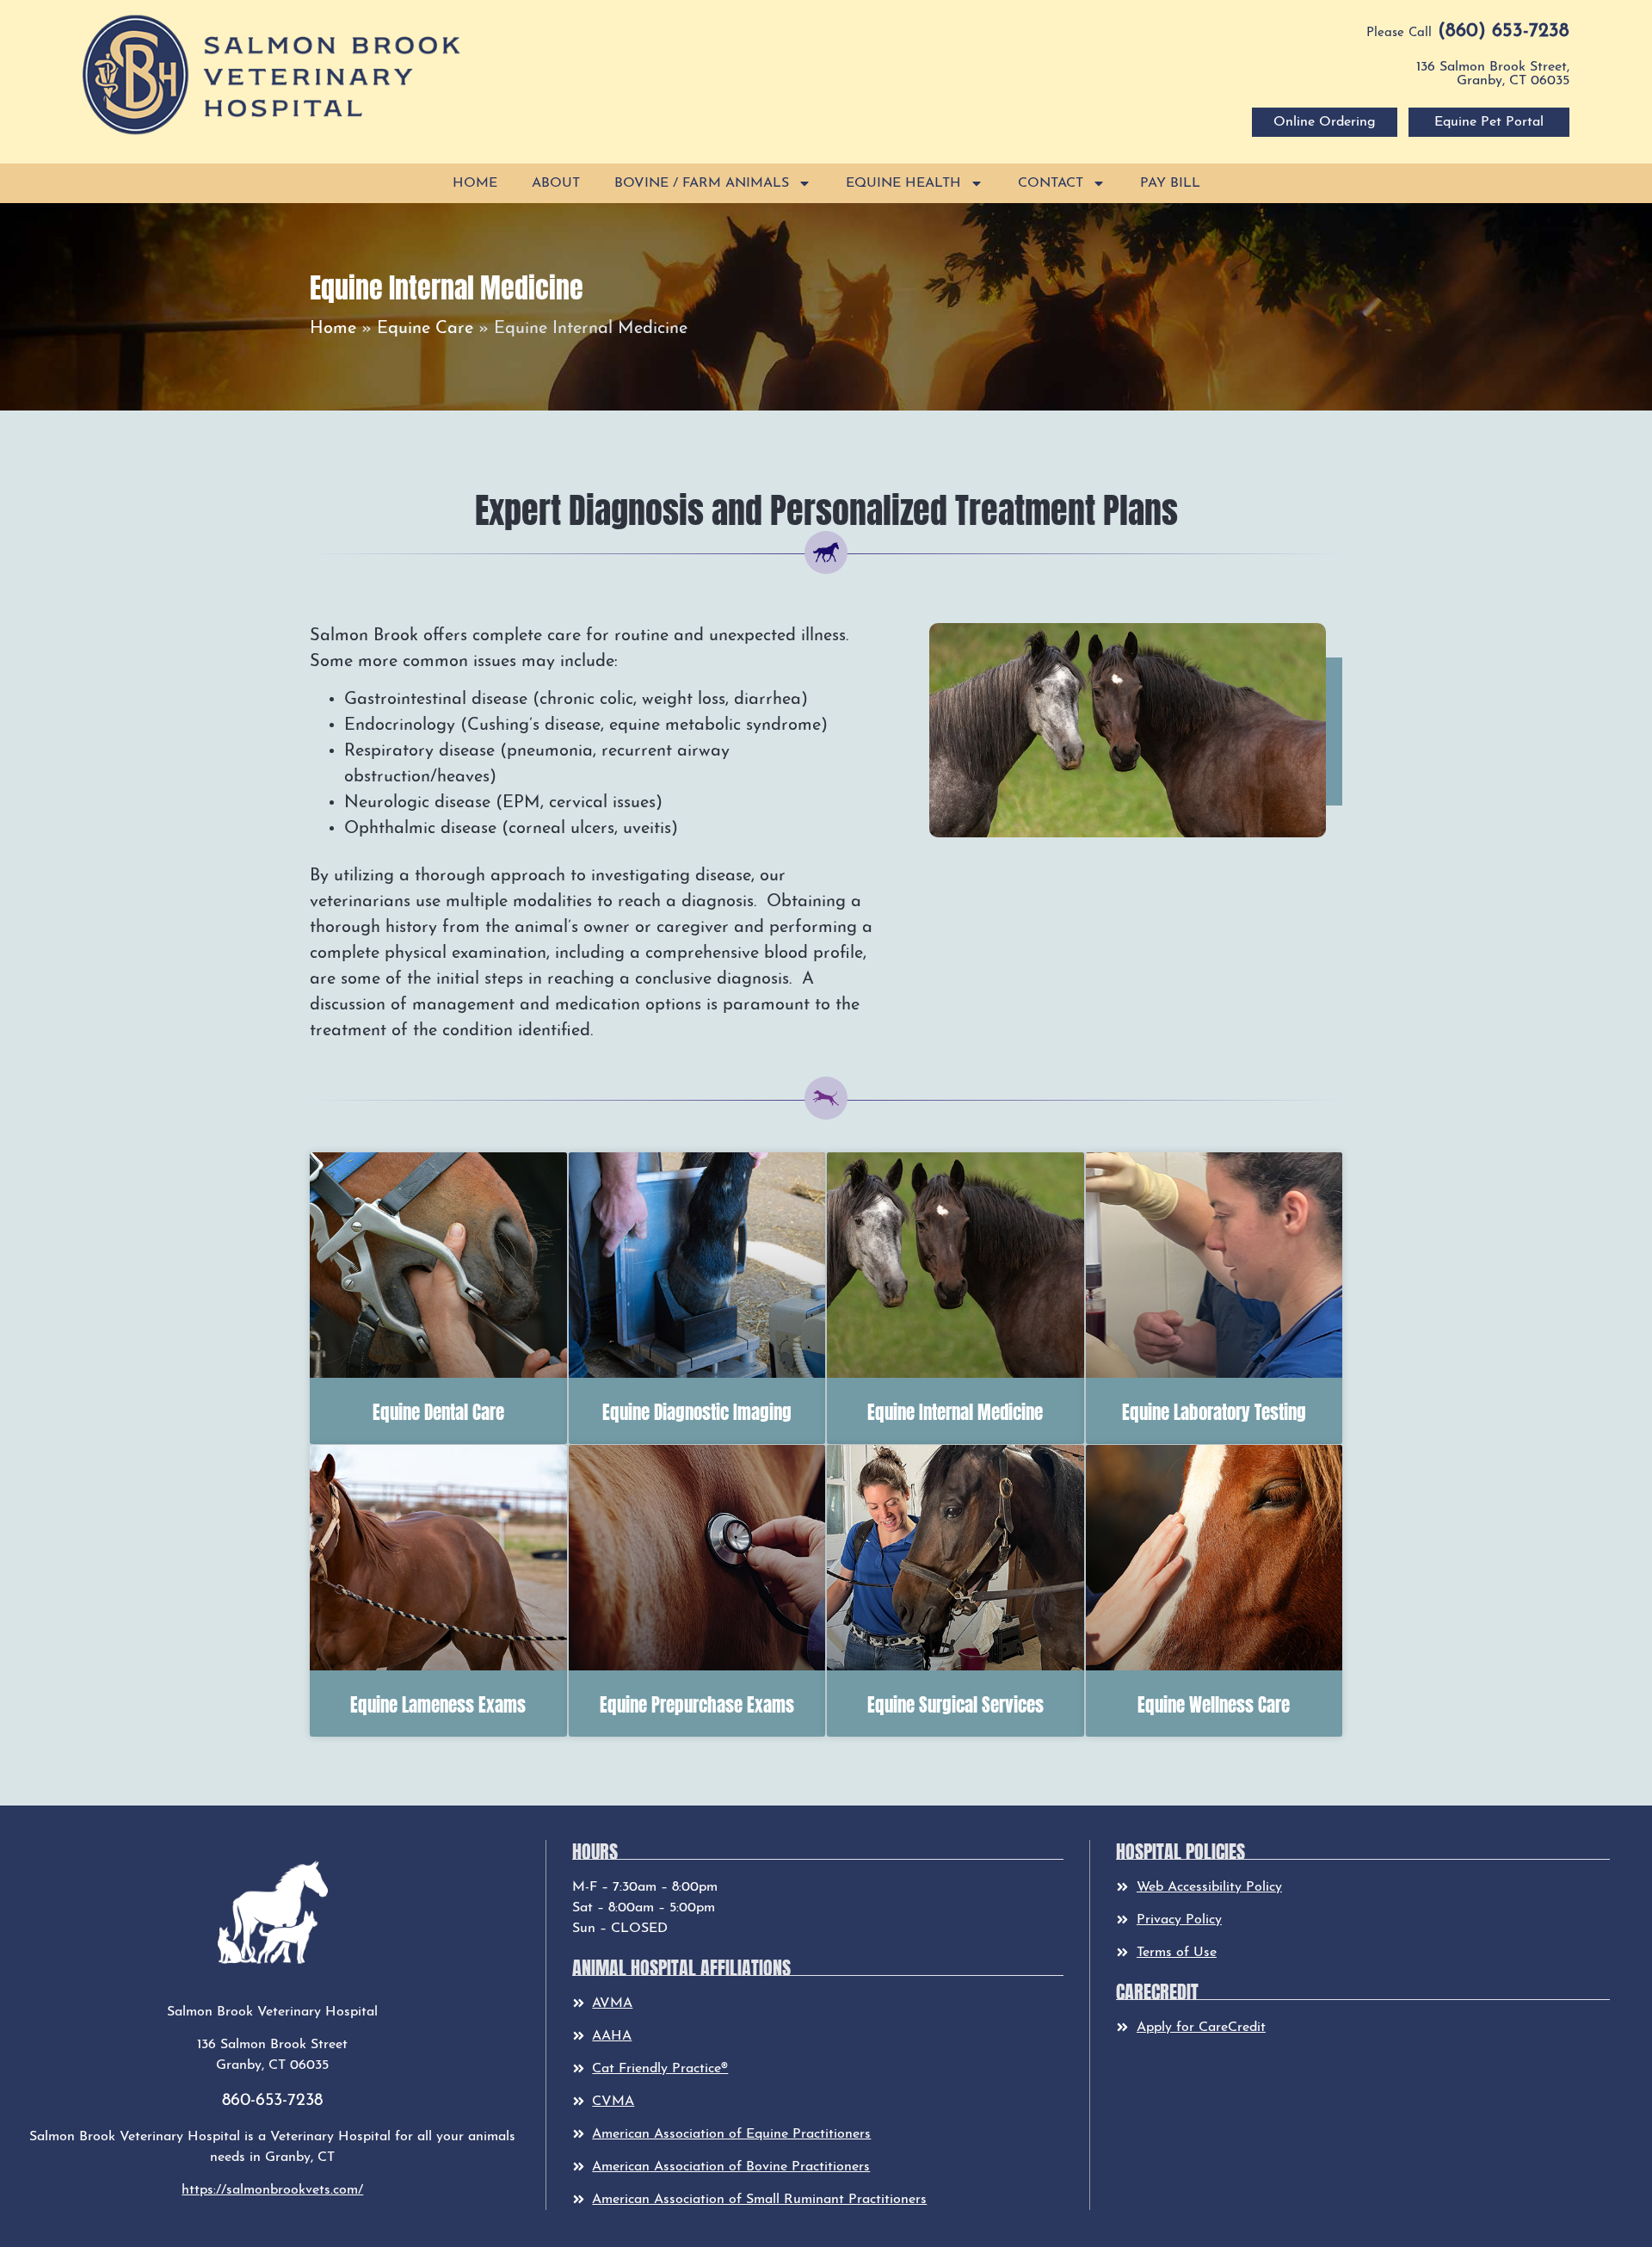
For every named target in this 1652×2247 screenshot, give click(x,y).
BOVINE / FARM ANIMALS (702, 183)
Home (475, 183)
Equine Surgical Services (955, 1703)
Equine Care (425, 329)
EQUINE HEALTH (903, 183)
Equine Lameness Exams (438, 1703)
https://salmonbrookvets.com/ (272, 2190)
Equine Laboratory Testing (1214, 1411)
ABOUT (556, 183)
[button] (272, 74)
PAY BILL (1170, 183)
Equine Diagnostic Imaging (697, 1411)
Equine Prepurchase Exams (697, 1703)
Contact (1051, 183)
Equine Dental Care (438, 1411)
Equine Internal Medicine (955, 1411)
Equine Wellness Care (1214, 1703)
